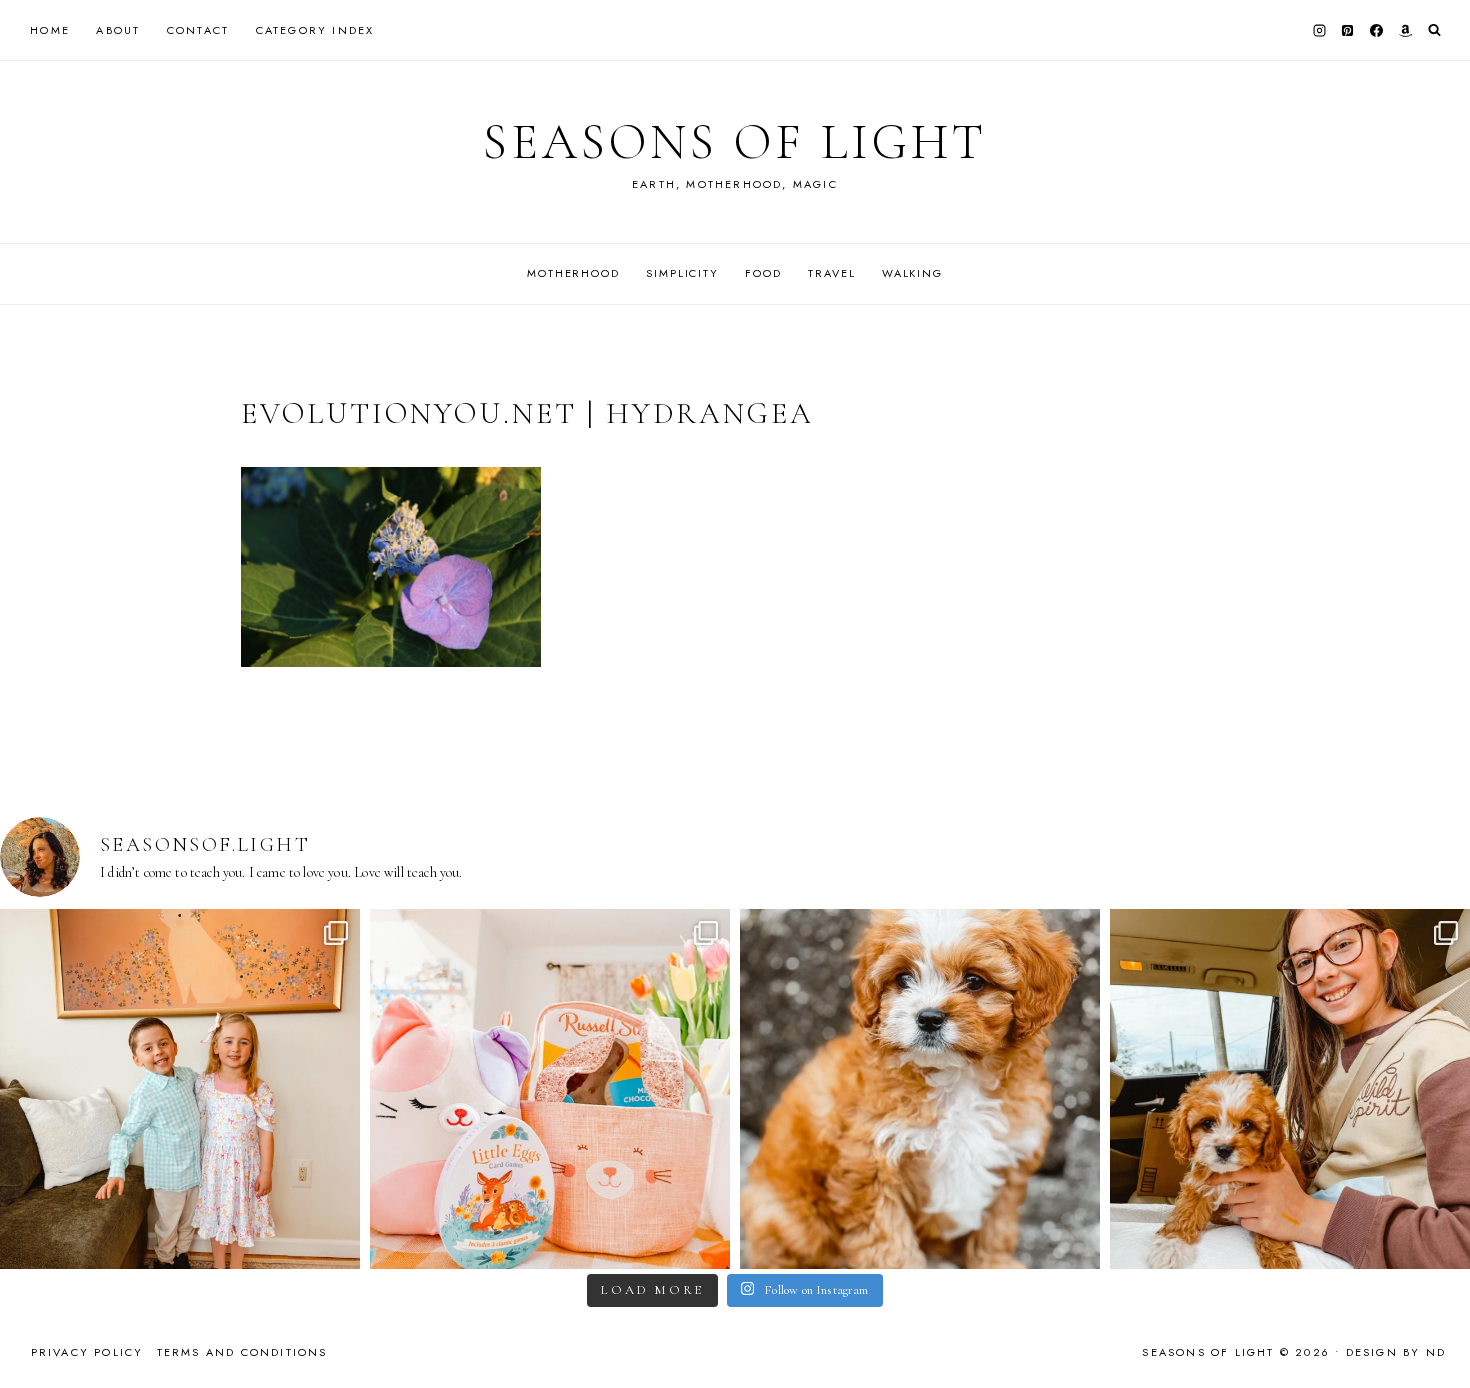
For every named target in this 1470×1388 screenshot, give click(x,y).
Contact (198, 30)
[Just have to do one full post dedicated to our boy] (920, 1089)
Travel (831, 273)
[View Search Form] (1434, 30)
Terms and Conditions (242, 1352)
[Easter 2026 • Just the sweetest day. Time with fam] (180, 1089)
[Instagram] (1319, 30)
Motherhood (573, 273)
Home (50, 30)
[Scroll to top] (1435, 1333)
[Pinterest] (1348, 30)
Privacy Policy (87, 1352)
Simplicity (682, 273)
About (118, 30)
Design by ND (1396, 1352)
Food (763, 273)
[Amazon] (1405, 30)
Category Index (315, 30)
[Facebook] (1377, 30)
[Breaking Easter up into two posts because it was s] (550, 1089)
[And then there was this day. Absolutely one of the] (1290, 1089)
